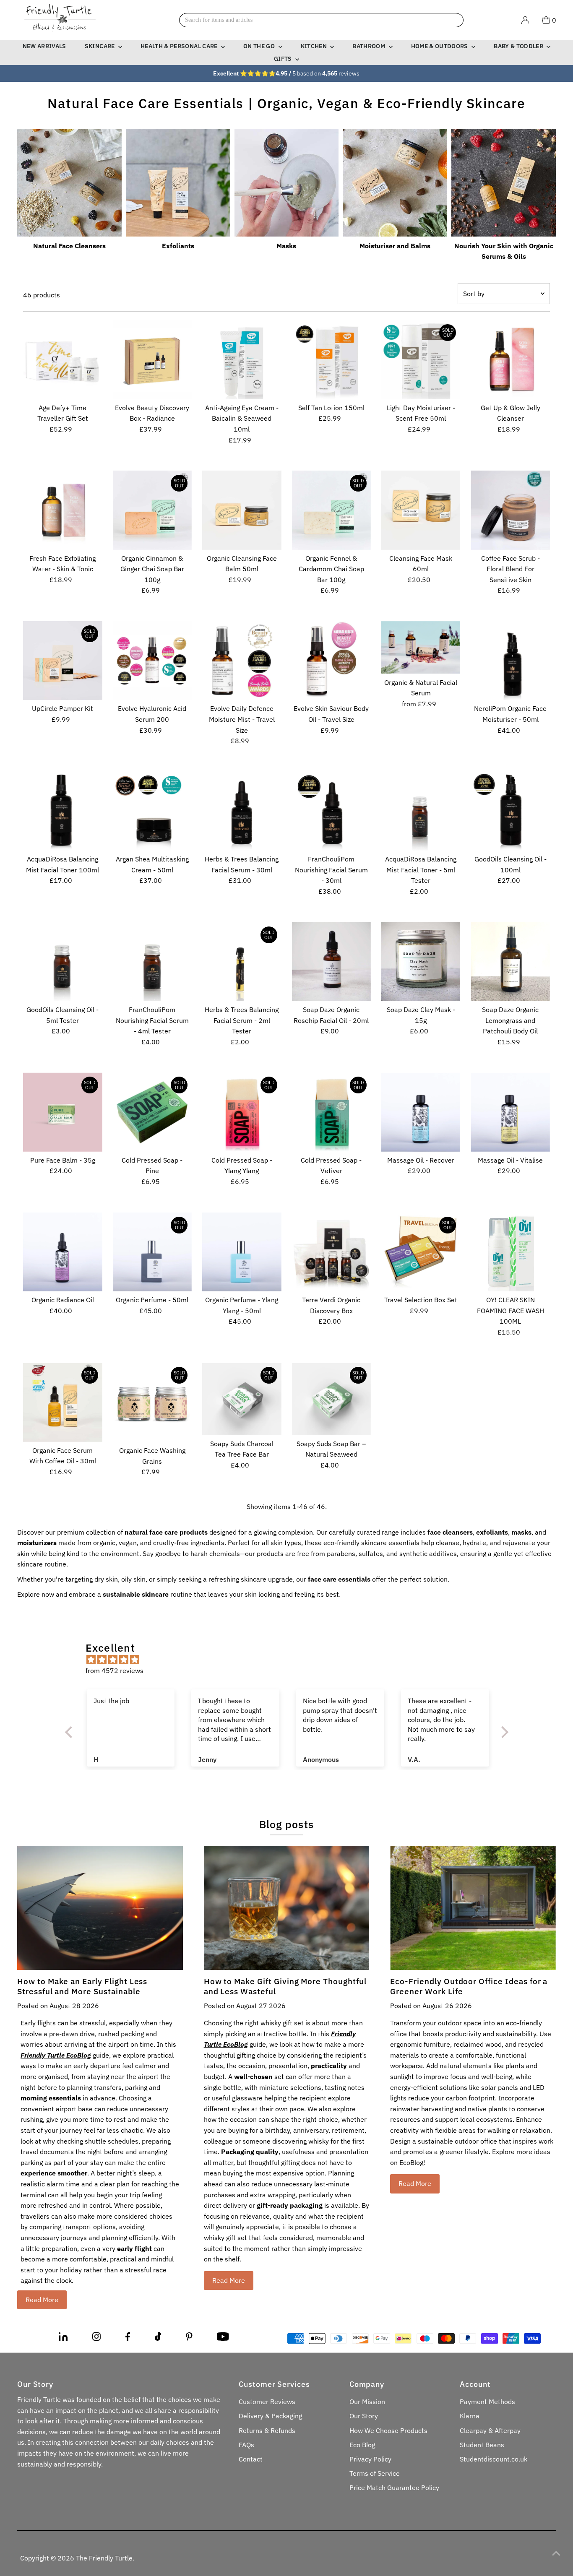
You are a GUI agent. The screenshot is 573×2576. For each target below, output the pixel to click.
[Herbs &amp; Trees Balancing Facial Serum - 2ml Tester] (242, 962)
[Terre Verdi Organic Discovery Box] (331, 1252)
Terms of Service (375, 2473)
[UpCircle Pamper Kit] (63, 661)
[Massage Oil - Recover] (421, 1112)
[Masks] (287, 181)
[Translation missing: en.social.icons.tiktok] (158, 2338)
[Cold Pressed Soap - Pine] (152, 1112)
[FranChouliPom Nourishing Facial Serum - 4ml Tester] (152, 962)
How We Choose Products (388, 2430)
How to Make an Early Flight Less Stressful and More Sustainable (82, 1986)
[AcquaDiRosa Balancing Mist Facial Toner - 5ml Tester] (421, 811)
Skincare (100, 46)
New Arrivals (44, 46)
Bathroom (369, 46)
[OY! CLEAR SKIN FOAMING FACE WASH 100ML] (510, 1252)
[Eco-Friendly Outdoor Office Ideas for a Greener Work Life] (473, 1908)
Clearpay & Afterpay (490, 2430)
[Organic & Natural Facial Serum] (421, 648)
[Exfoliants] (178, 181)
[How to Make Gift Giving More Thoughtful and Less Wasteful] (287, 1908)
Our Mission (367, 2402)
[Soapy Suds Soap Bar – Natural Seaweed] (331, 1399)
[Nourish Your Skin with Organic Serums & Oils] (504, 181)
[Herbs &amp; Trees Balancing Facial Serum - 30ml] (242, 811)
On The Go (260, 46)
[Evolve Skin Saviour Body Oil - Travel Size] (331, 661)
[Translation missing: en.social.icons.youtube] (223, 2338)
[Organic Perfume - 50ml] (152, 1252)
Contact (251, 2459)
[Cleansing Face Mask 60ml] (421, 510)
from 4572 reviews (115, 1670)
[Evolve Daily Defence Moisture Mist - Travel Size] (242, 661)
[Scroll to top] (556, 2553)
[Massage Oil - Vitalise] (510, 1112)
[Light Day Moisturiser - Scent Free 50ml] (421, 359)
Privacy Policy (370, 2459)
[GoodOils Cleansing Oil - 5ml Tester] (63, 962)
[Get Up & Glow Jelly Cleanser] (510, 359)
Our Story (364, 2416)
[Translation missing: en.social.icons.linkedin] (63, 2338)
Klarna (470, 2416)
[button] (70, 1732)
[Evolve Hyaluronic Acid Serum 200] (152, 661)
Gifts (284, 59)
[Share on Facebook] (128, 2338)
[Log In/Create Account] (525, 20)
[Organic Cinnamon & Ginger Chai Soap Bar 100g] (152, 510)
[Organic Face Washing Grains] (152, 1402)
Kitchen (315, 46)
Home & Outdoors (440, 46)
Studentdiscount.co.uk (494, 2459)
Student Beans (482, 2445)
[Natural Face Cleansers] (69, 181)
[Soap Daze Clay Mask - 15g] (421, 962)
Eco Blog (362, 2445)
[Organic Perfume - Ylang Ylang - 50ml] (242, 1252)
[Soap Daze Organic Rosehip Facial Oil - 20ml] (331, 962)
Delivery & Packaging (270, 2416)
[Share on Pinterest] (189, 2338)
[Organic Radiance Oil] (63, 1252)
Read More (42, 2300)
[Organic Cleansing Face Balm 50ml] (242, 510)
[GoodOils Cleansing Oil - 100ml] (510, 811)
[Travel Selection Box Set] (421, 1252)
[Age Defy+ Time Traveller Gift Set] (63, 359)
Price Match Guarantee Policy (394, 2488)
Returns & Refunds (267, 2430)
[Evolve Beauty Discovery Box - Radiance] (152, 359)
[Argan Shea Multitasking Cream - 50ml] (152, 811)
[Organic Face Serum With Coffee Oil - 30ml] (63, 1402)
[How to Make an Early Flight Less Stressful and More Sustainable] (100, 1908)
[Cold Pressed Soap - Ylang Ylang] (242, 1112)
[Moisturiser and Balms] (395, 181)
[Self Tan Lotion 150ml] (331, 359)
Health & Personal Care (180, 46)
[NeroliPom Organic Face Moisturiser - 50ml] (510, 661)
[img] (291, 1660)
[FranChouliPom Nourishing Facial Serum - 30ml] (331, 811)
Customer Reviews (267, 2402)
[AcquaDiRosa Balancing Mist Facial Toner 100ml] (63, 811)
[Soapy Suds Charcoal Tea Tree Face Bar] (242, 1399)
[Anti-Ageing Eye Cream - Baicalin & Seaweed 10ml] (242, 359)
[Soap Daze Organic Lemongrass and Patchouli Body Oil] (510, 962)
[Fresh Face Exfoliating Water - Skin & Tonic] (63, 510)
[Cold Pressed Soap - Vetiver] (331, 1112)
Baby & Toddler (519, 46)
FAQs (246, 2445)
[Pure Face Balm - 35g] (63, 1112)
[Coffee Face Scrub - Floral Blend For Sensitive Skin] (510, 510)
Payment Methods (487, 2402)
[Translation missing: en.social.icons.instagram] (96, 2338)
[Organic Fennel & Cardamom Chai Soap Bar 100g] (331, 510)
